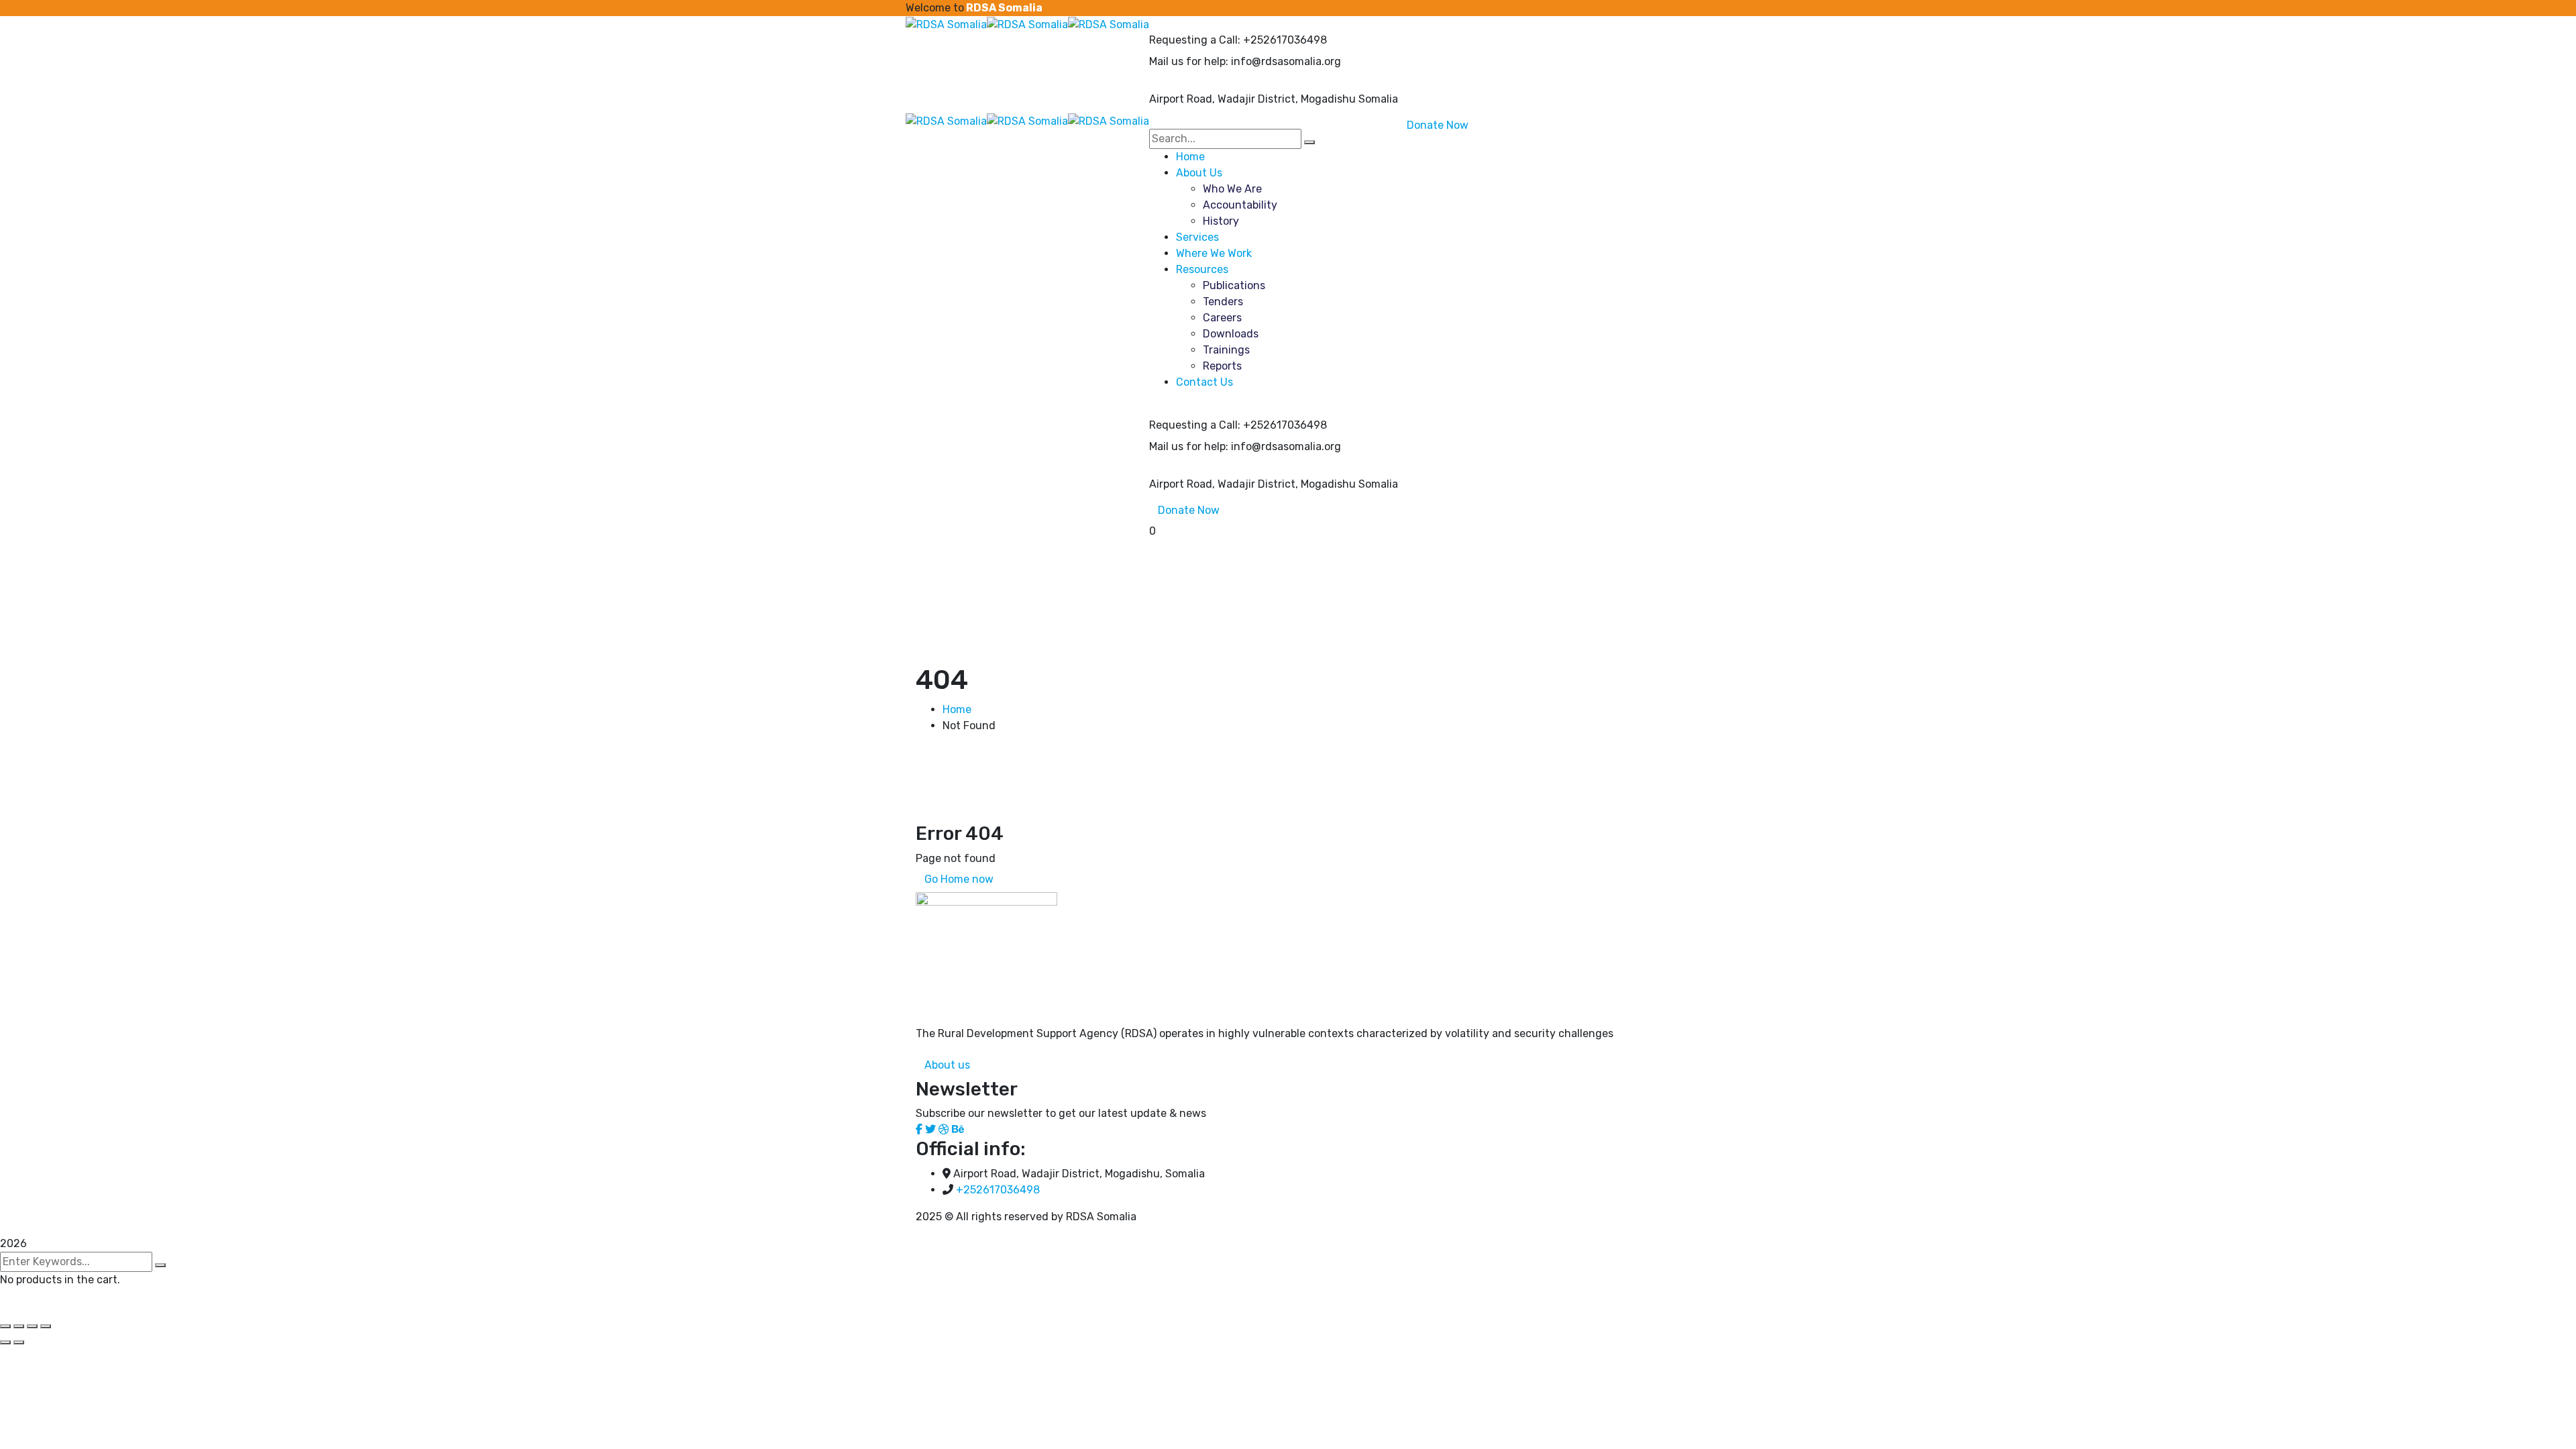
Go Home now (959, 879)
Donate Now (1189, 510)
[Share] (32, 1326)
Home (957, 709)
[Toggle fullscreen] (19, 1326)
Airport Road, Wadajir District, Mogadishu (1252, 99)
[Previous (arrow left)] (5, 1342)
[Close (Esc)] (46, 1326)
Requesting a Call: (1195, 40)
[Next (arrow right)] (19, 1342)
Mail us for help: (1189, 61)
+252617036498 (998, 1190)
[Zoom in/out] (5, 1326)
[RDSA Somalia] (946, 24)
